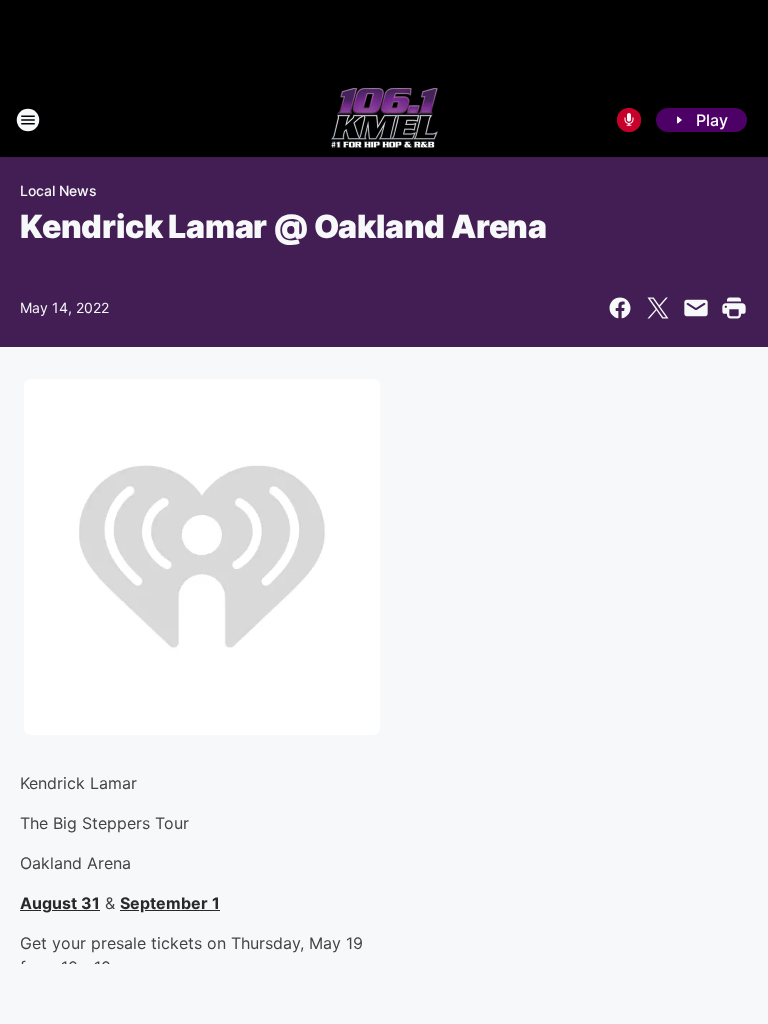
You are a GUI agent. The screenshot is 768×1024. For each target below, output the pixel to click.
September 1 (170, 903)
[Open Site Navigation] (28, 120)
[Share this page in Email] (696, 308)
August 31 (60, 903)
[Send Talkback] (629, 120)
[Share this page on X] (658, 308)
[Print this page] (734, 308)
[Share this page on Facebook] (620, 308)
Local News (58, 190)
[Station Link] (384, 120)
